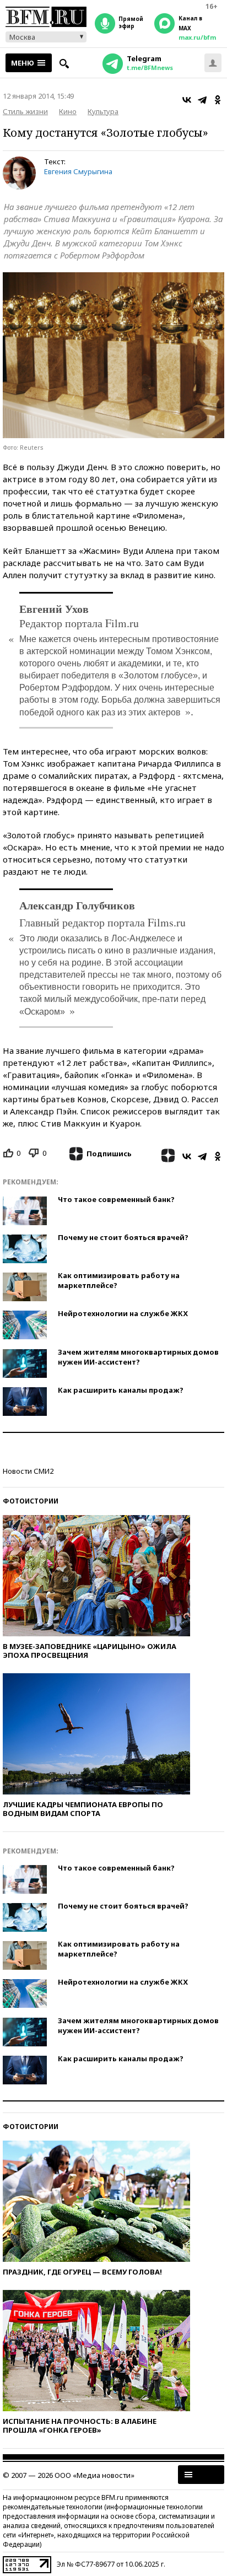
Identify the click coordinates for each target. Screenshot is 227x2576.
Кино (68, 111)
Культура (103, 111)
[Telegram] (202, 100)
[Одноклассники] (218, 100)
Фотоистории (31, 1501)
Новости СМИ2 (28, 1471)
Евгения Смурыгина (78, 171)
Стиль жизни (25, 111)
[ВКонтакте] (187, 100)
